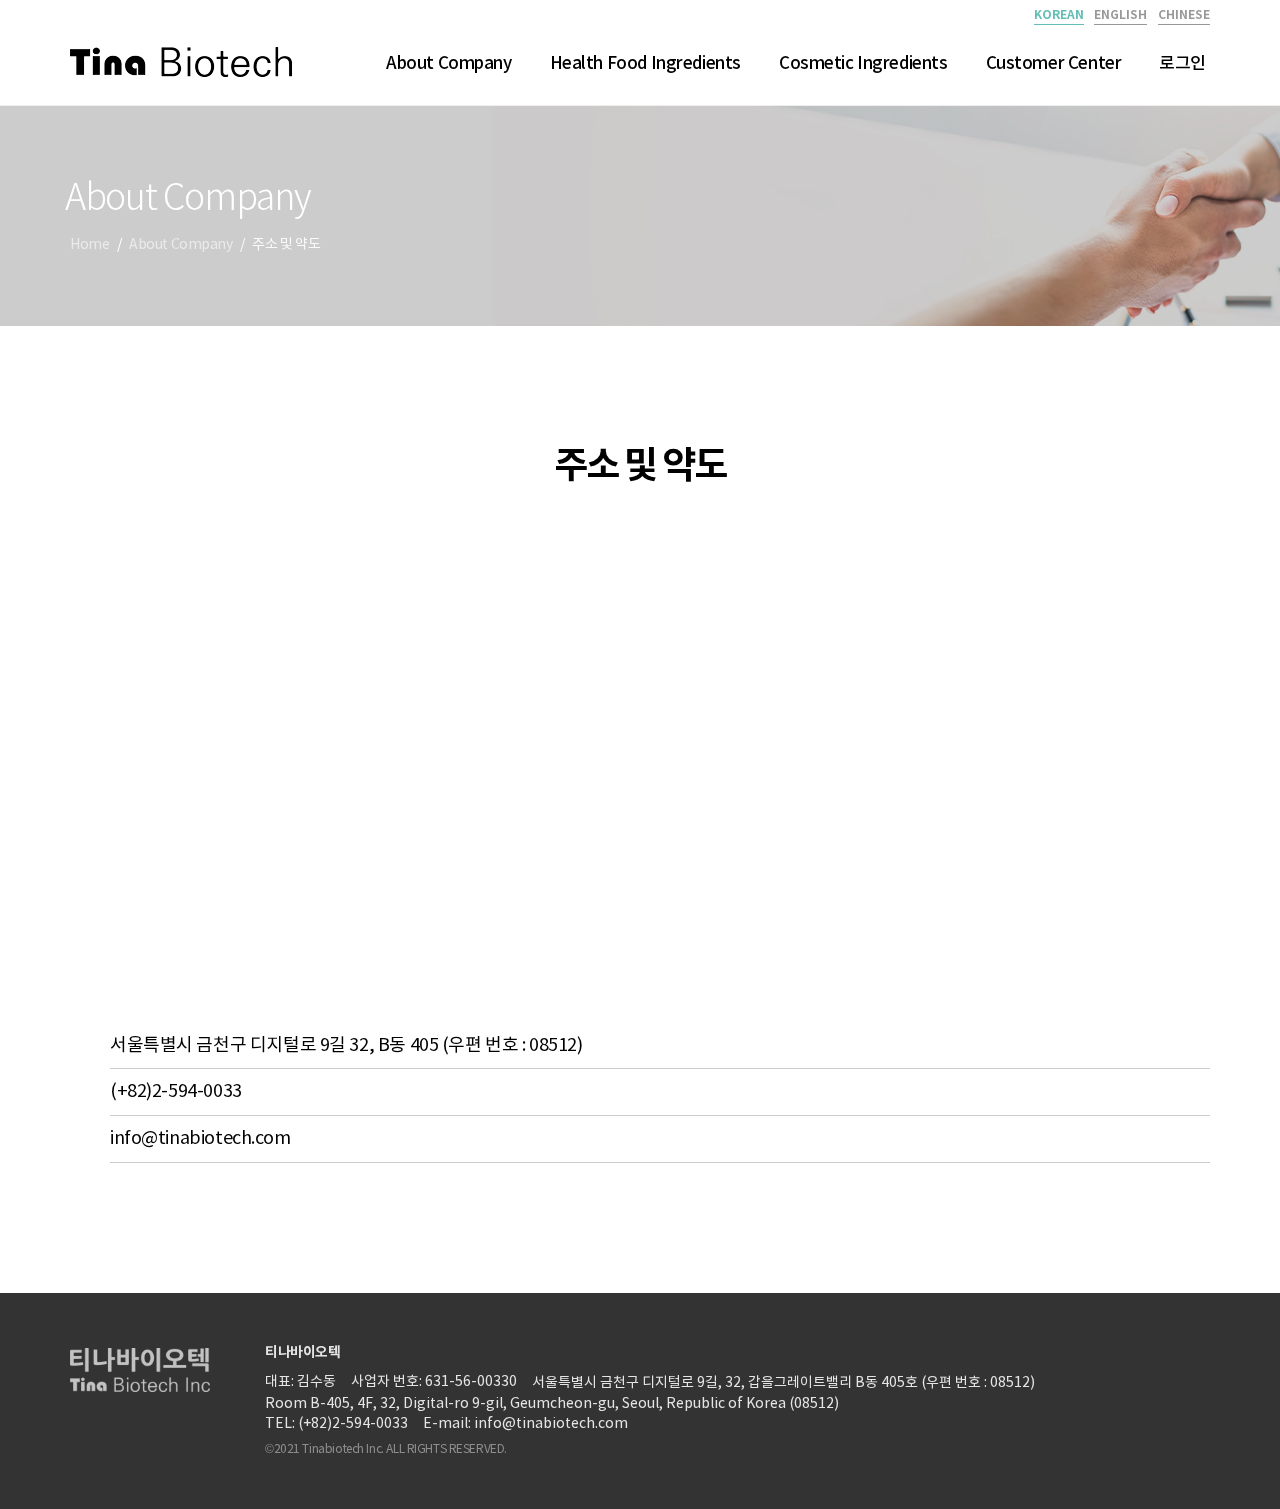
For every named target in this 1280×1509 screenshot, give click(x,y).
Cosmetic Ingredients (863, 64)
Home (89, 245)
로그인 (1182, 64)
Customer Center (1054, 64)
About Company (449, 64)
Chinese (1184, 15)
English (1120, 15)
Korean (1059, 15)
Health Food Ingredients (645, 64)
